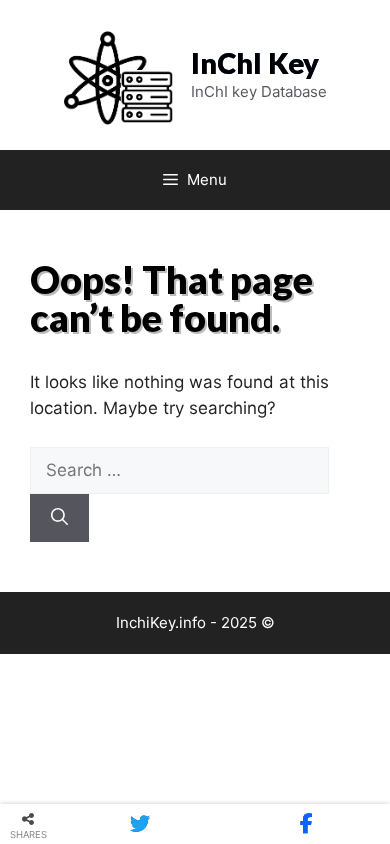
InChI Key (255, 62)
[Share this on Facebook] (306, 824)
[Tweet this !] (139, 824)
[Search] (59, 518)
